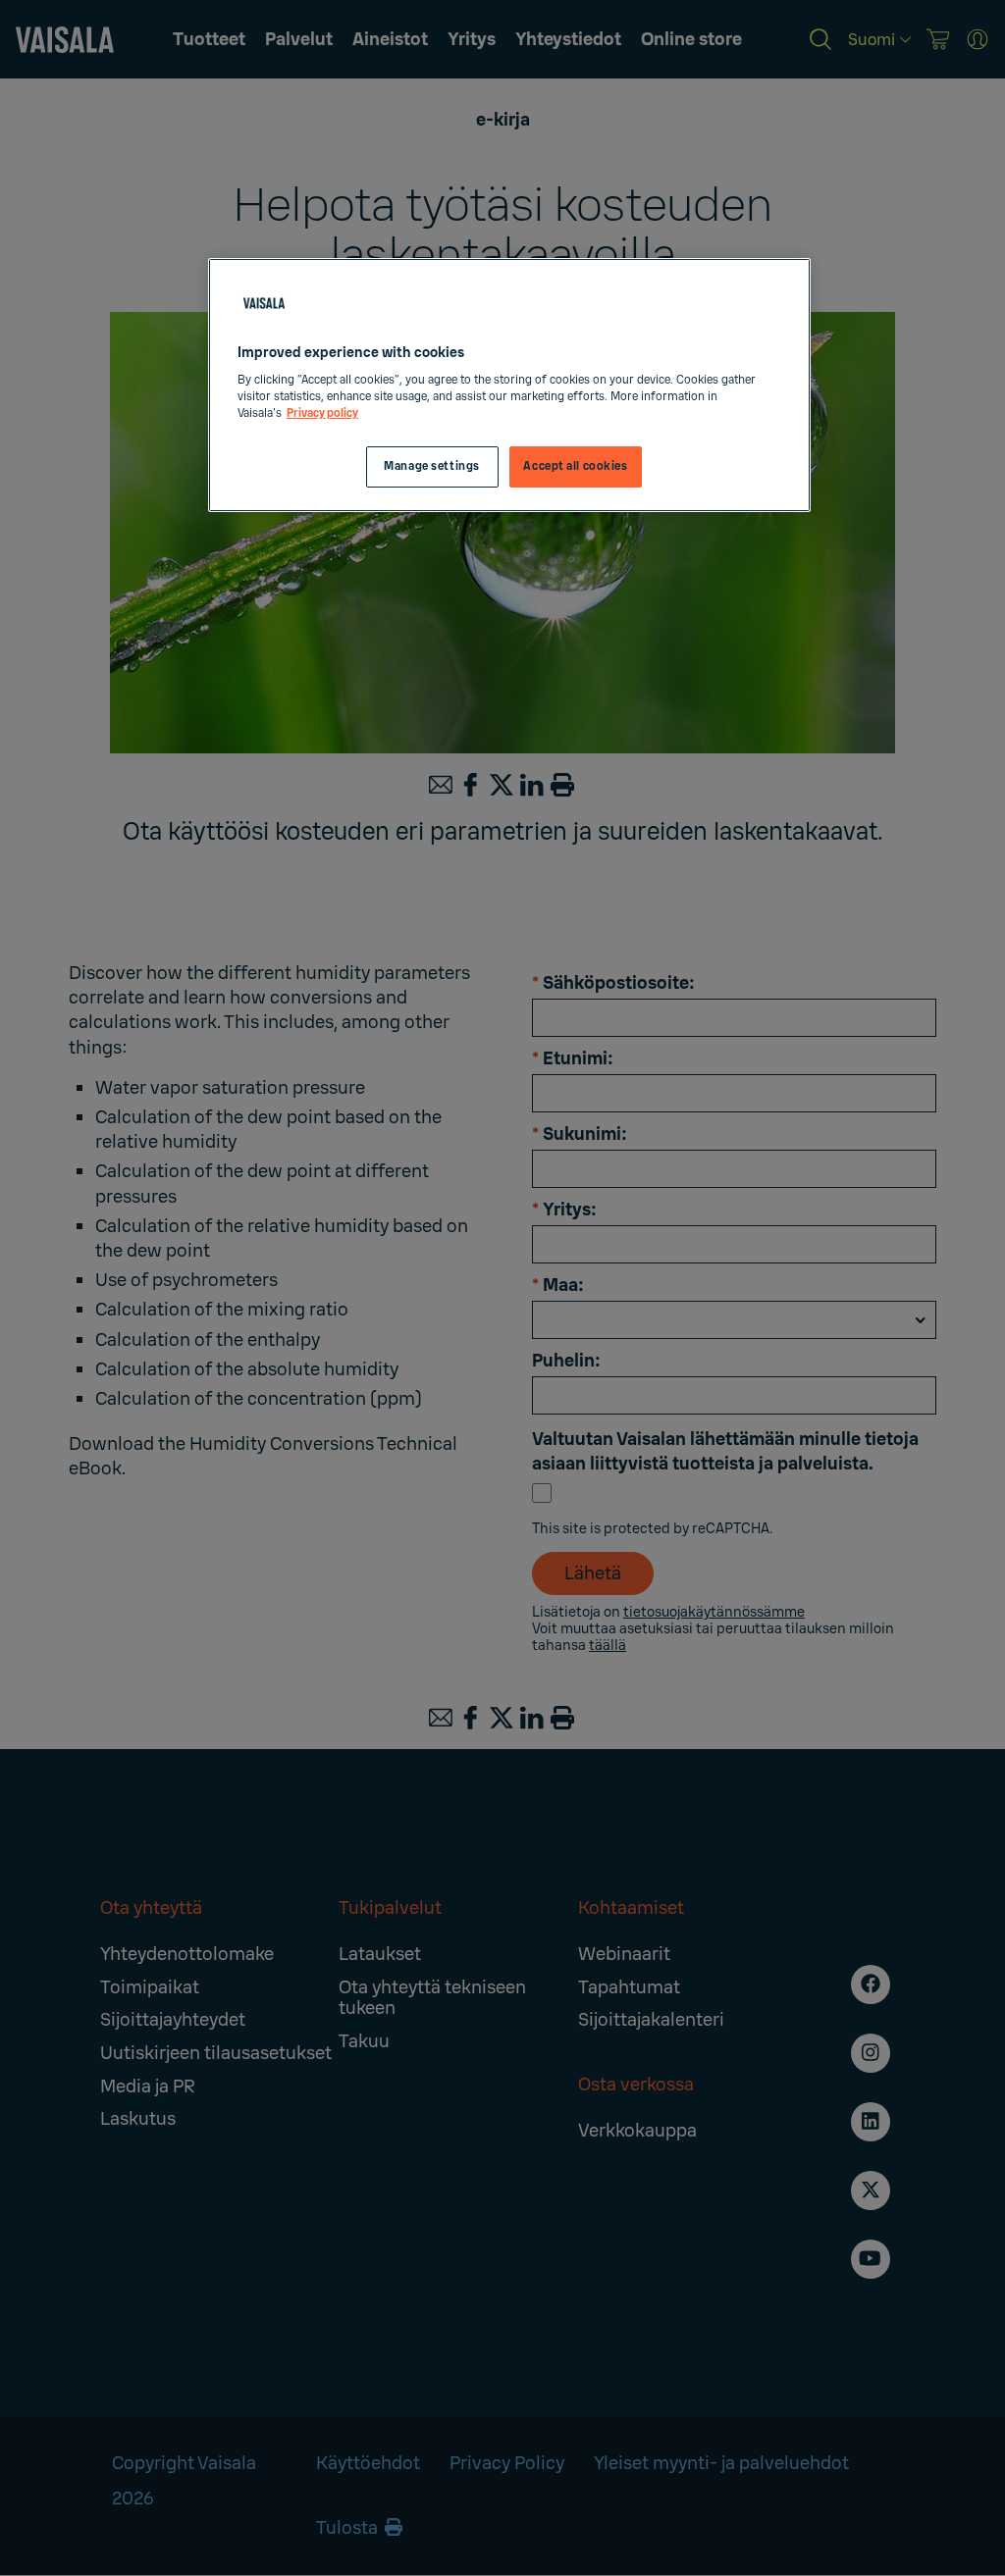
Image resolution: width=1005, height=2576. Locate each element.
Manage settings (432, 466)
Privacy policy (322, 413)
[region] (509, 386)
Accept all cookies (575, 466)
